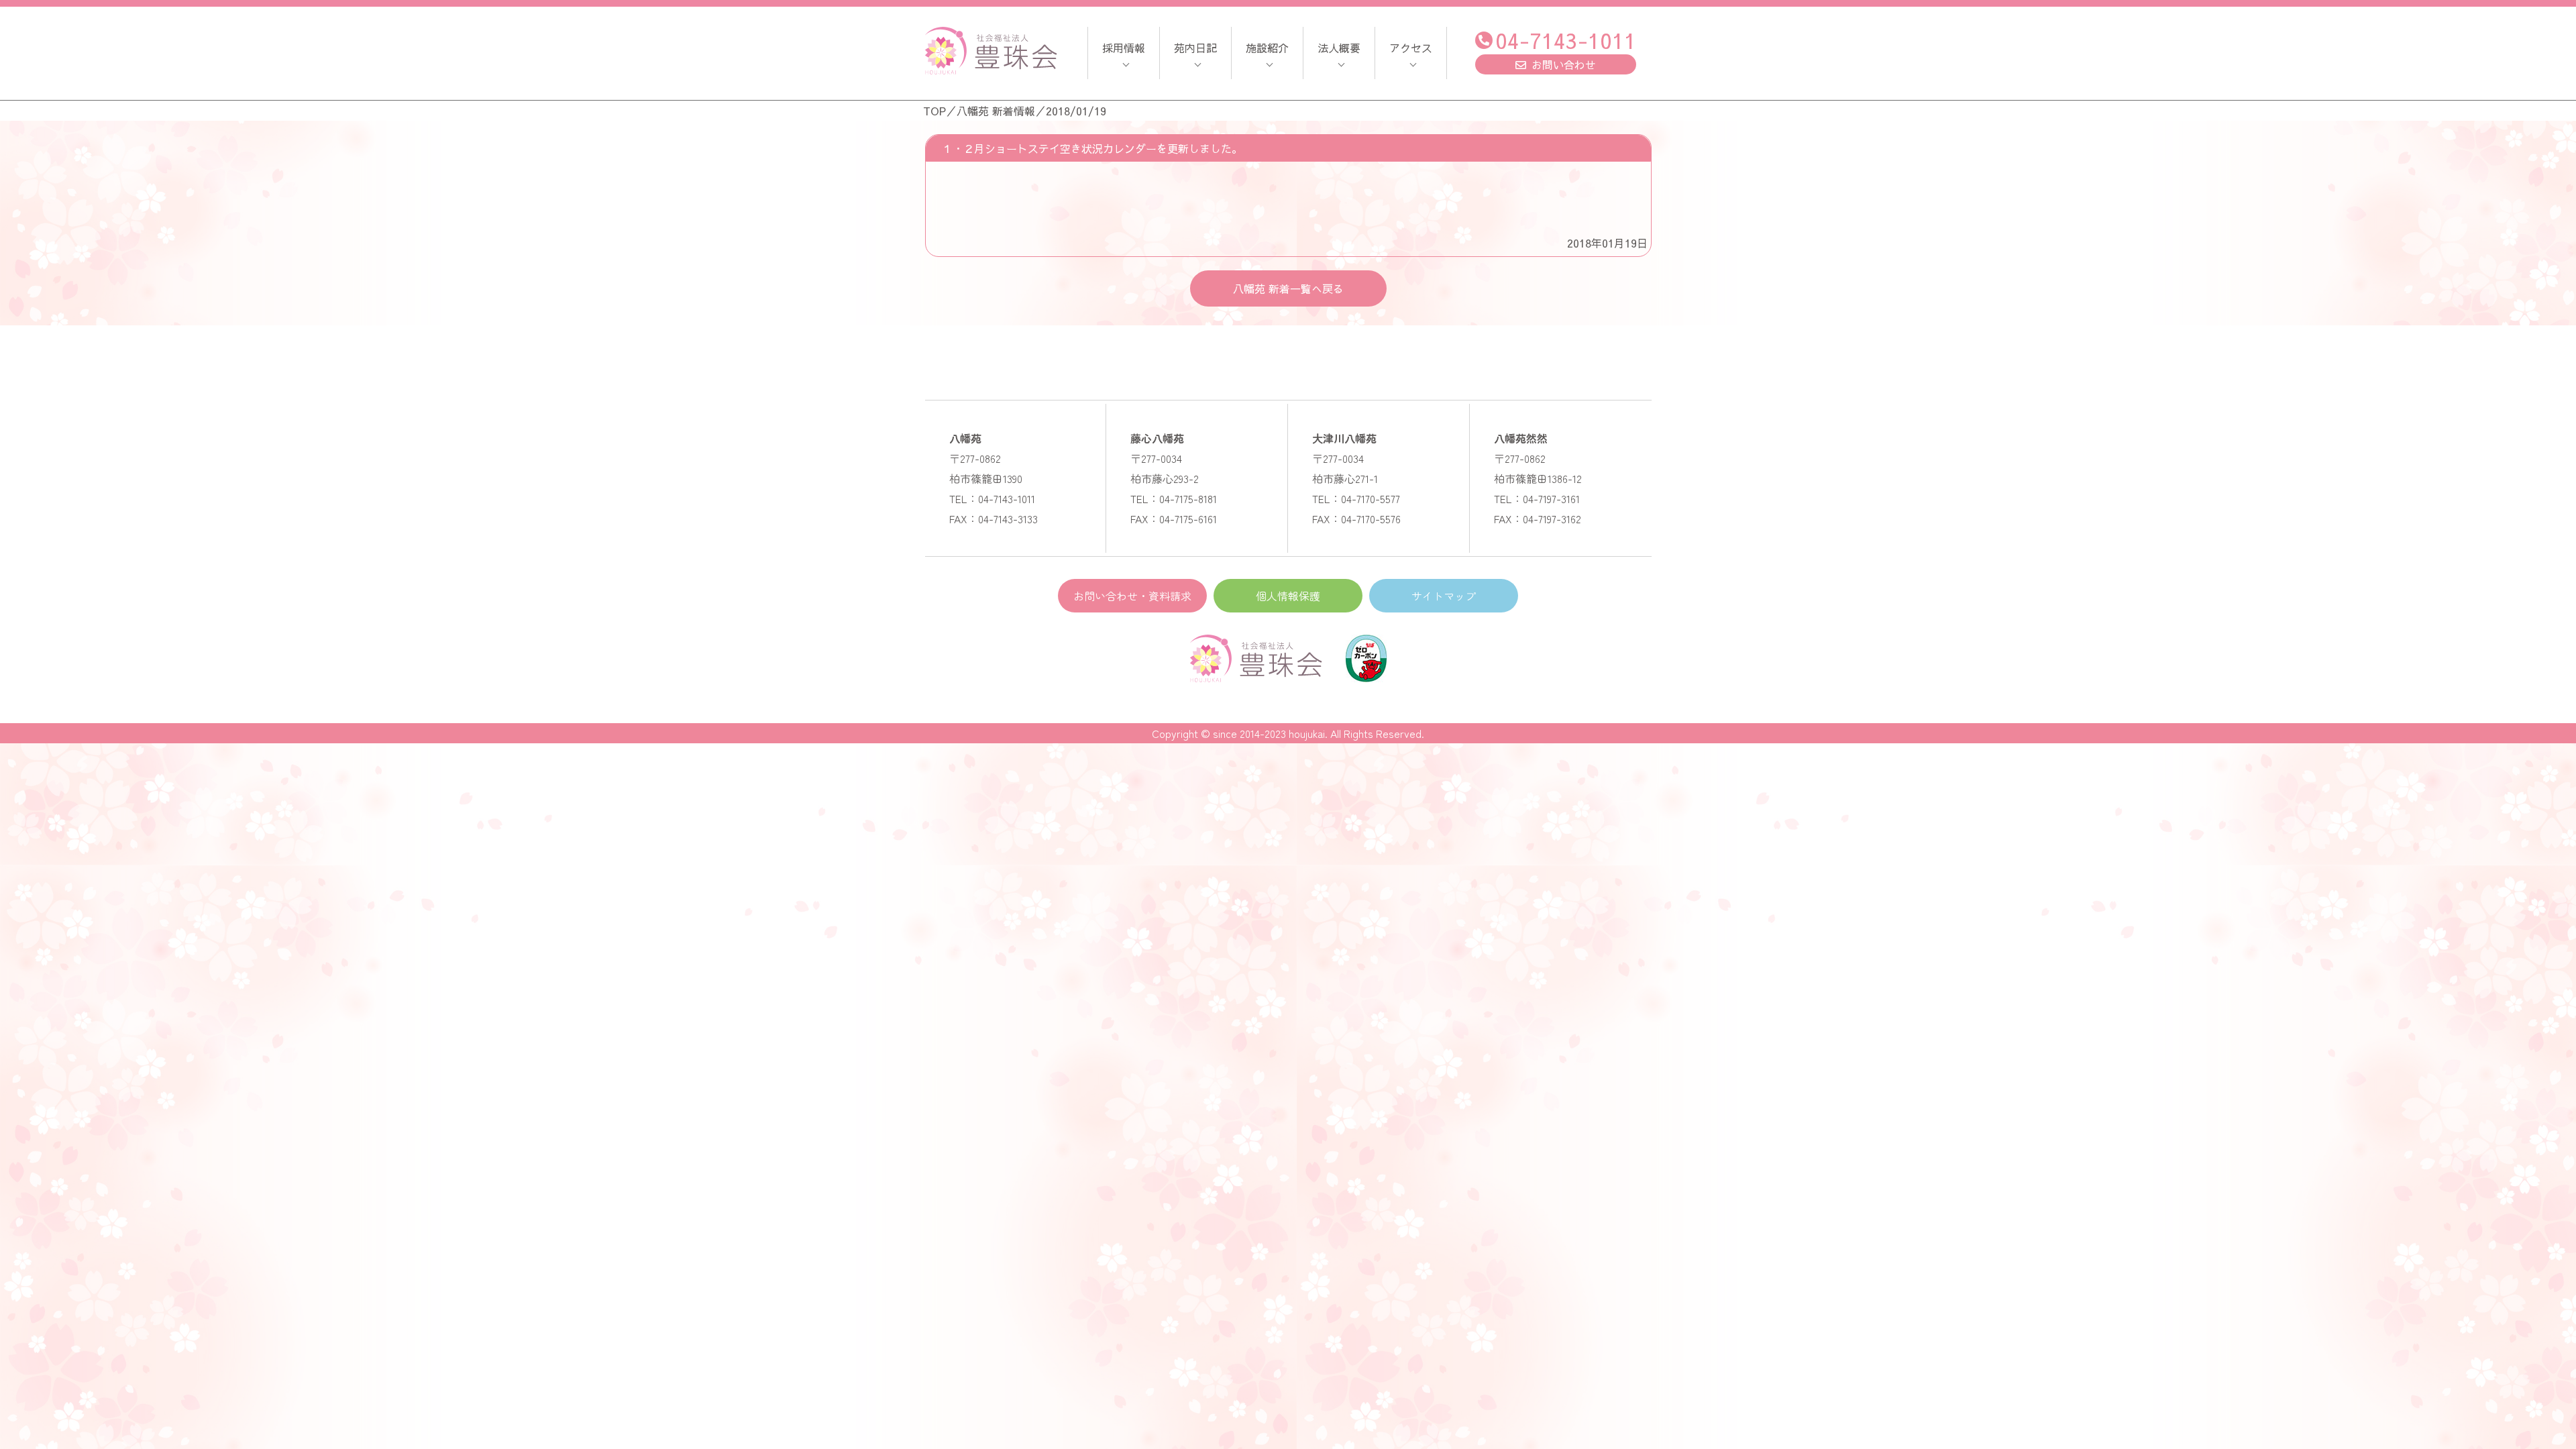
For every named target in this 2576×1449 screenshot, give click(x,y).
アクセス (1411, 48)
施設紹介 (1267, 48)
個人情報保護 (1288, 596)
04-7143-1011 (1566, 40)
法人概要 (1339, 48)
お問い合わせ (1564, 64)
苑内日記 (1195, 48)
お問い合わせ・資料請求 (1132, 596)
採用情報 (1124, 48)
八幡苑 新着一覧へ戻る (1288, 288)
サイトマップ (1444, 596)
